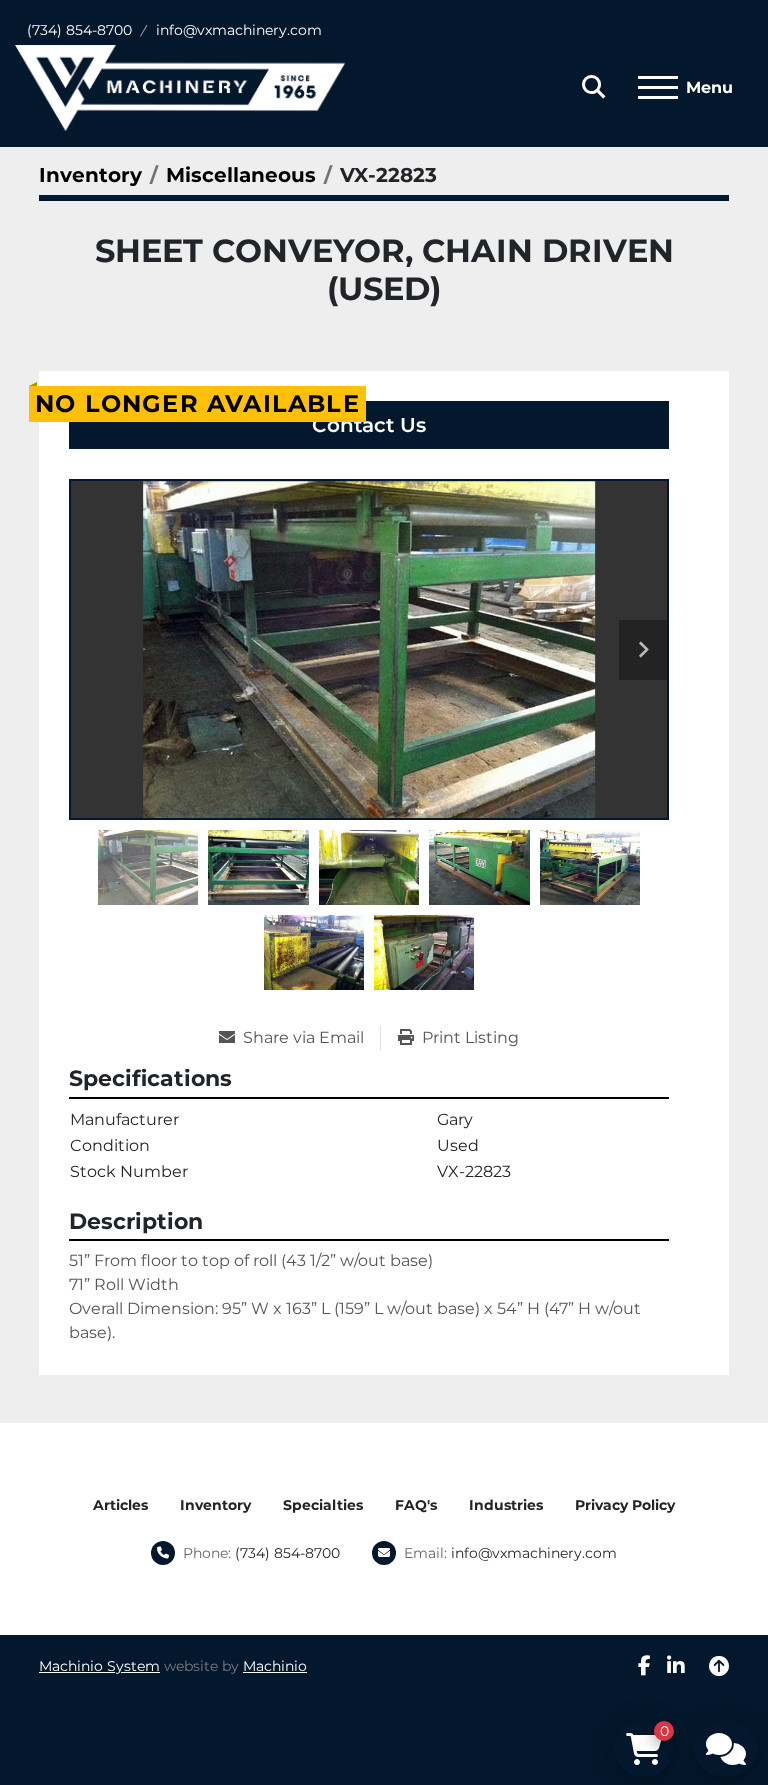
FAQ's (416, 1505)
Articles (120, 1505)
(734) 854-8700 (79, 30)
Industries (506, 1505)
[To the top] (719, 1666)
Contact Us (369, 425)
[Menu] (658, 88)
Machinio (275, 1666)
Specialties (323, 1505)
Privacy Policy (625, 1505)
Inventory (215, 1505)
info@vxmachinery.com (239, 30)
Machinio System (99, 1666)
